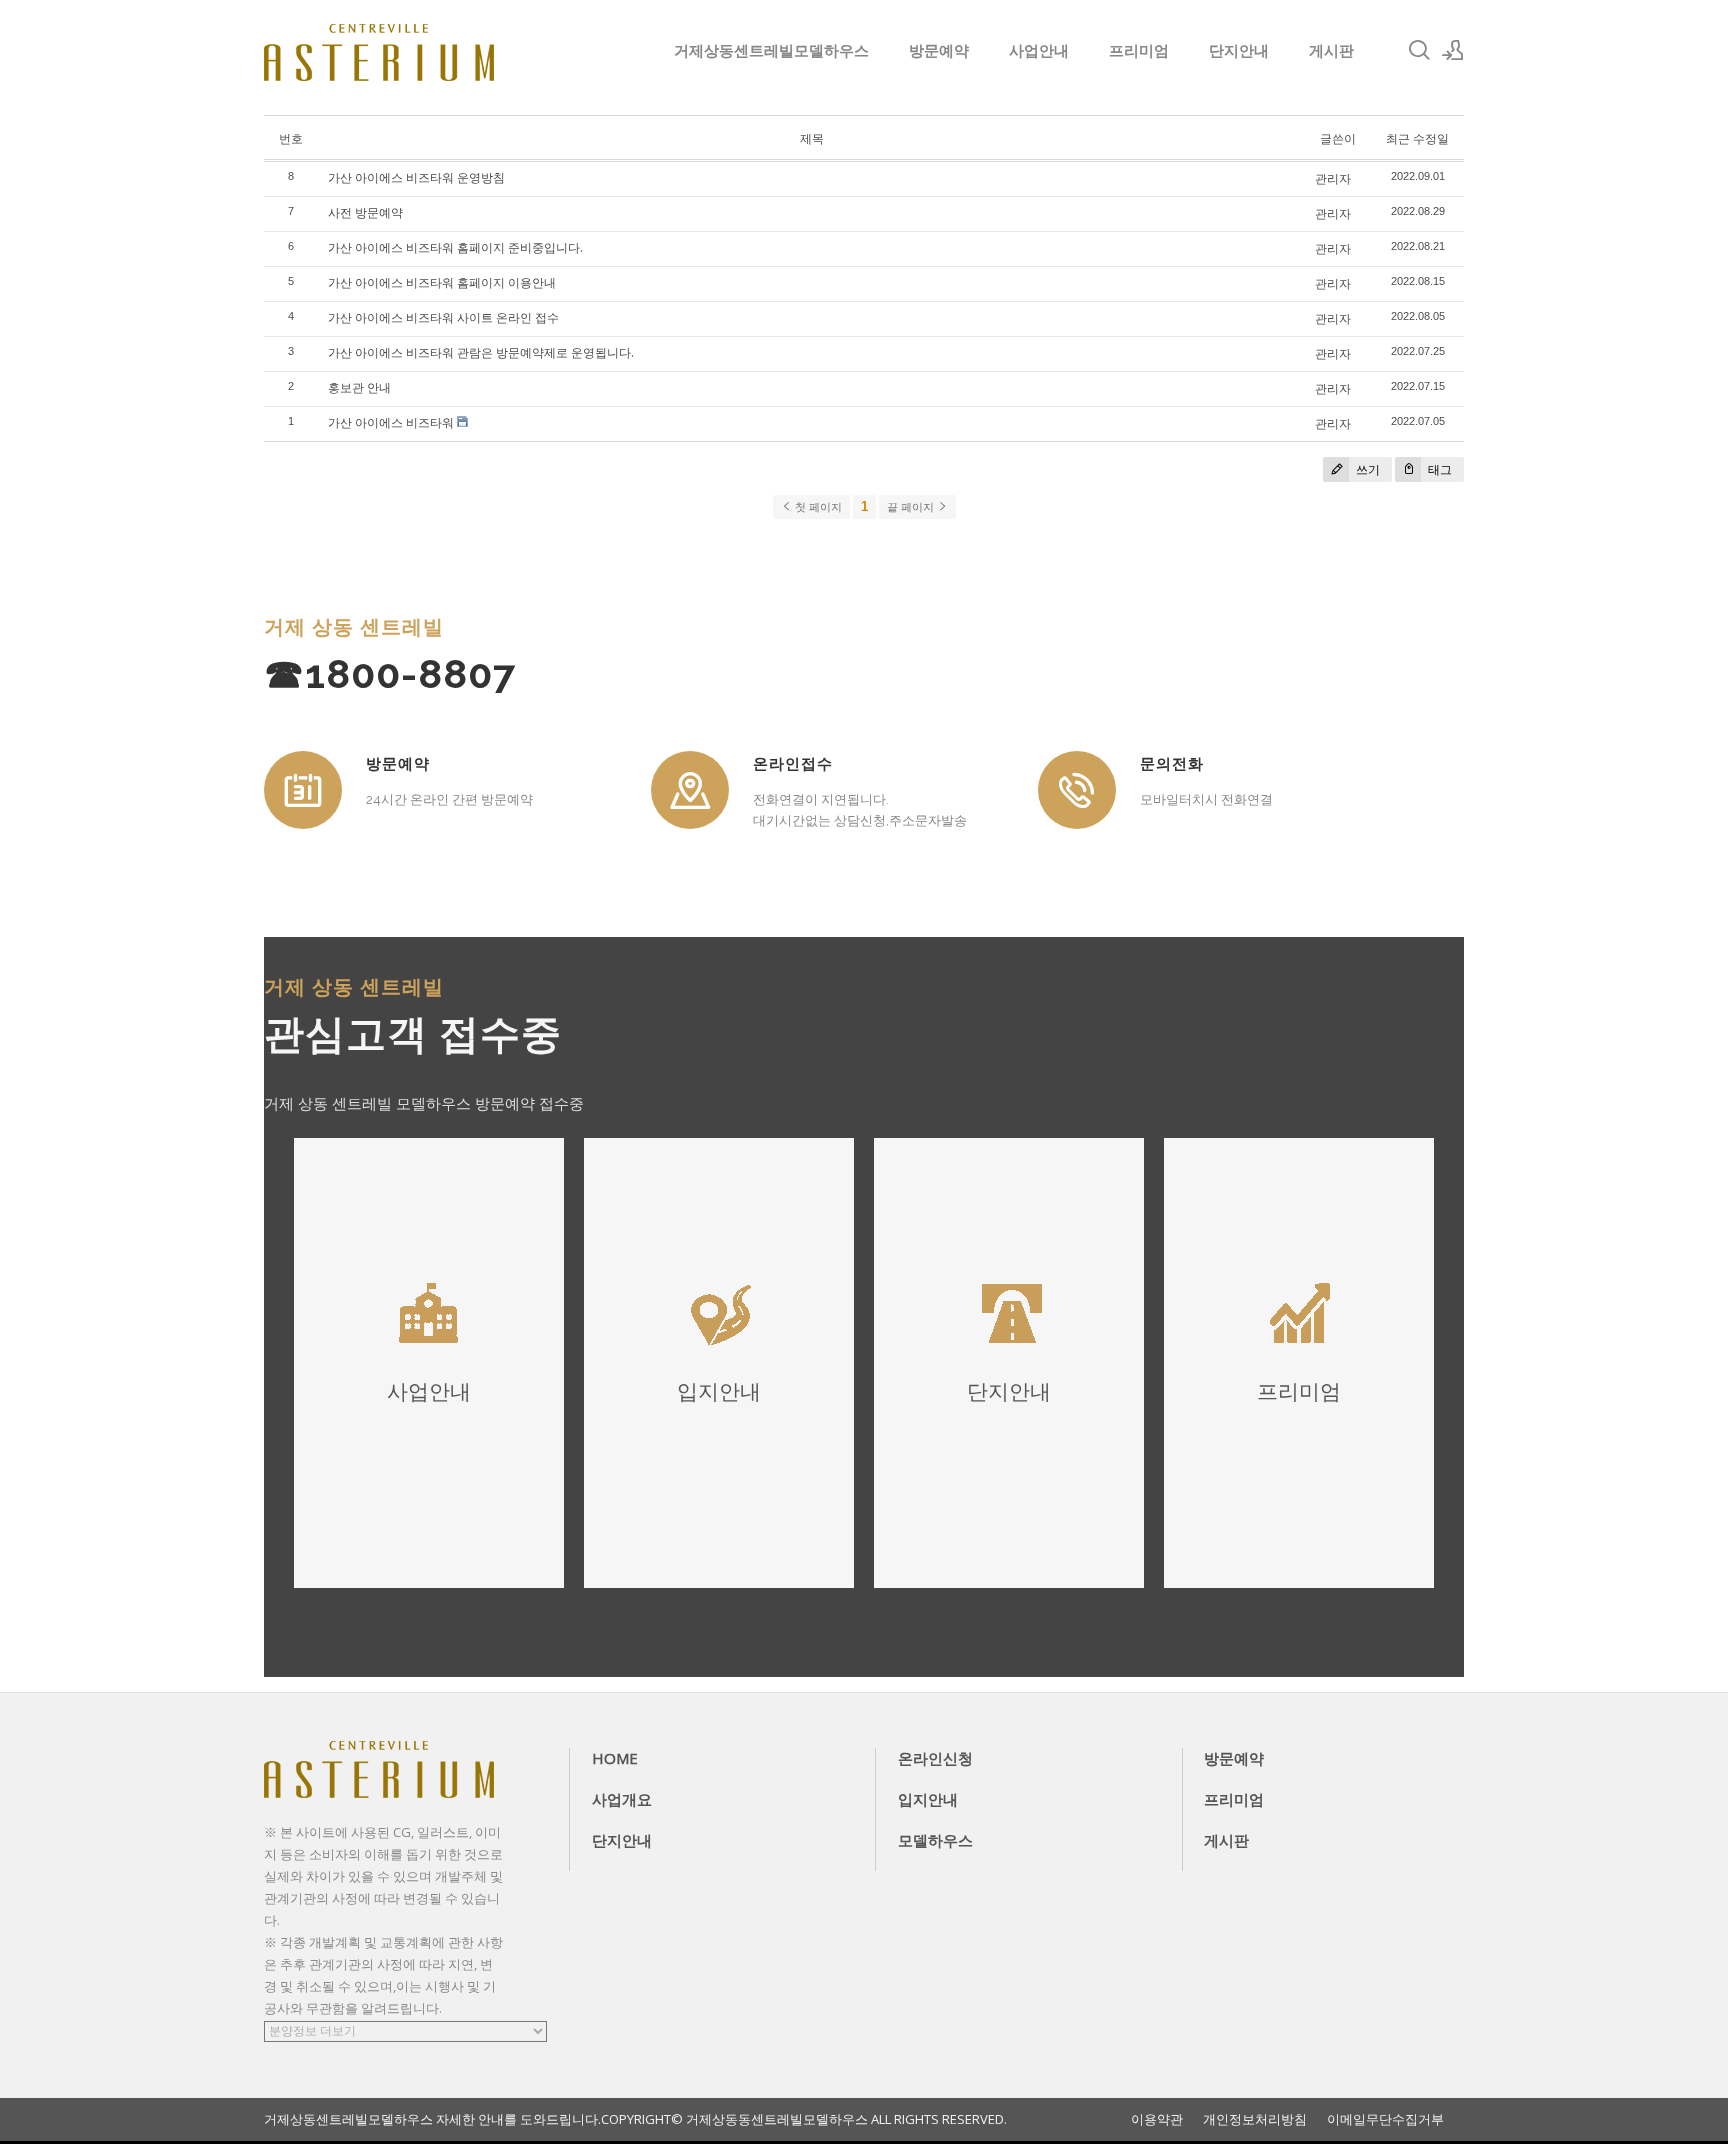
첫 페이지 (817, 507)
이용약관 (1157, 2119)
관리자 (1333, 178)
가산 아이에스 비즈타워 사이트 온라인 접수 (443, 317)
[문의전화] (1077, 790)
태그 (1438, 469)
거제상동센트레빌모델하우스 (771, 50)
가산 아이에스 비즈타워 (391, 422)
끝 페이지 (912, 507)
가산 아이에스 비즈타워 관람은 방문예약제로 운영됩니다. (481, 352)
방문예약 (939, 50)
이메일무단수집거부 (1385, 2119)
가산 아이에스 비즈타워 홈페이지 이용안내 (442, 282)
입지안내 (928, 1799)
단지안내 (1239, 50)
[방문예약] (303, 790)
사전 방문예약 (365, 212)
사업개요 (622, 1799)
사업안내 (1039, 50)
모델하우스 (935, 1840)
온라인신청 (935, 1758)
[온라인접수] (690, 790)
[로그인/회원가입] (1453, 50)
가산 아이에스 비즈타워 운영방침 (416, 177)
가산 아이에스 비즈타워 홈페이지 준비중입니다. (455, 247)
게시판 (1331, 50)
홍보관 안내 (359, 387)
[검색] (1419, 50)
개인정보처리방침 (1255, 2119)
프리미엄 (1139, 50)
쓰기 (1366, 469)
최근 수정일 (1417, 138)
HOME (615, 1758)
